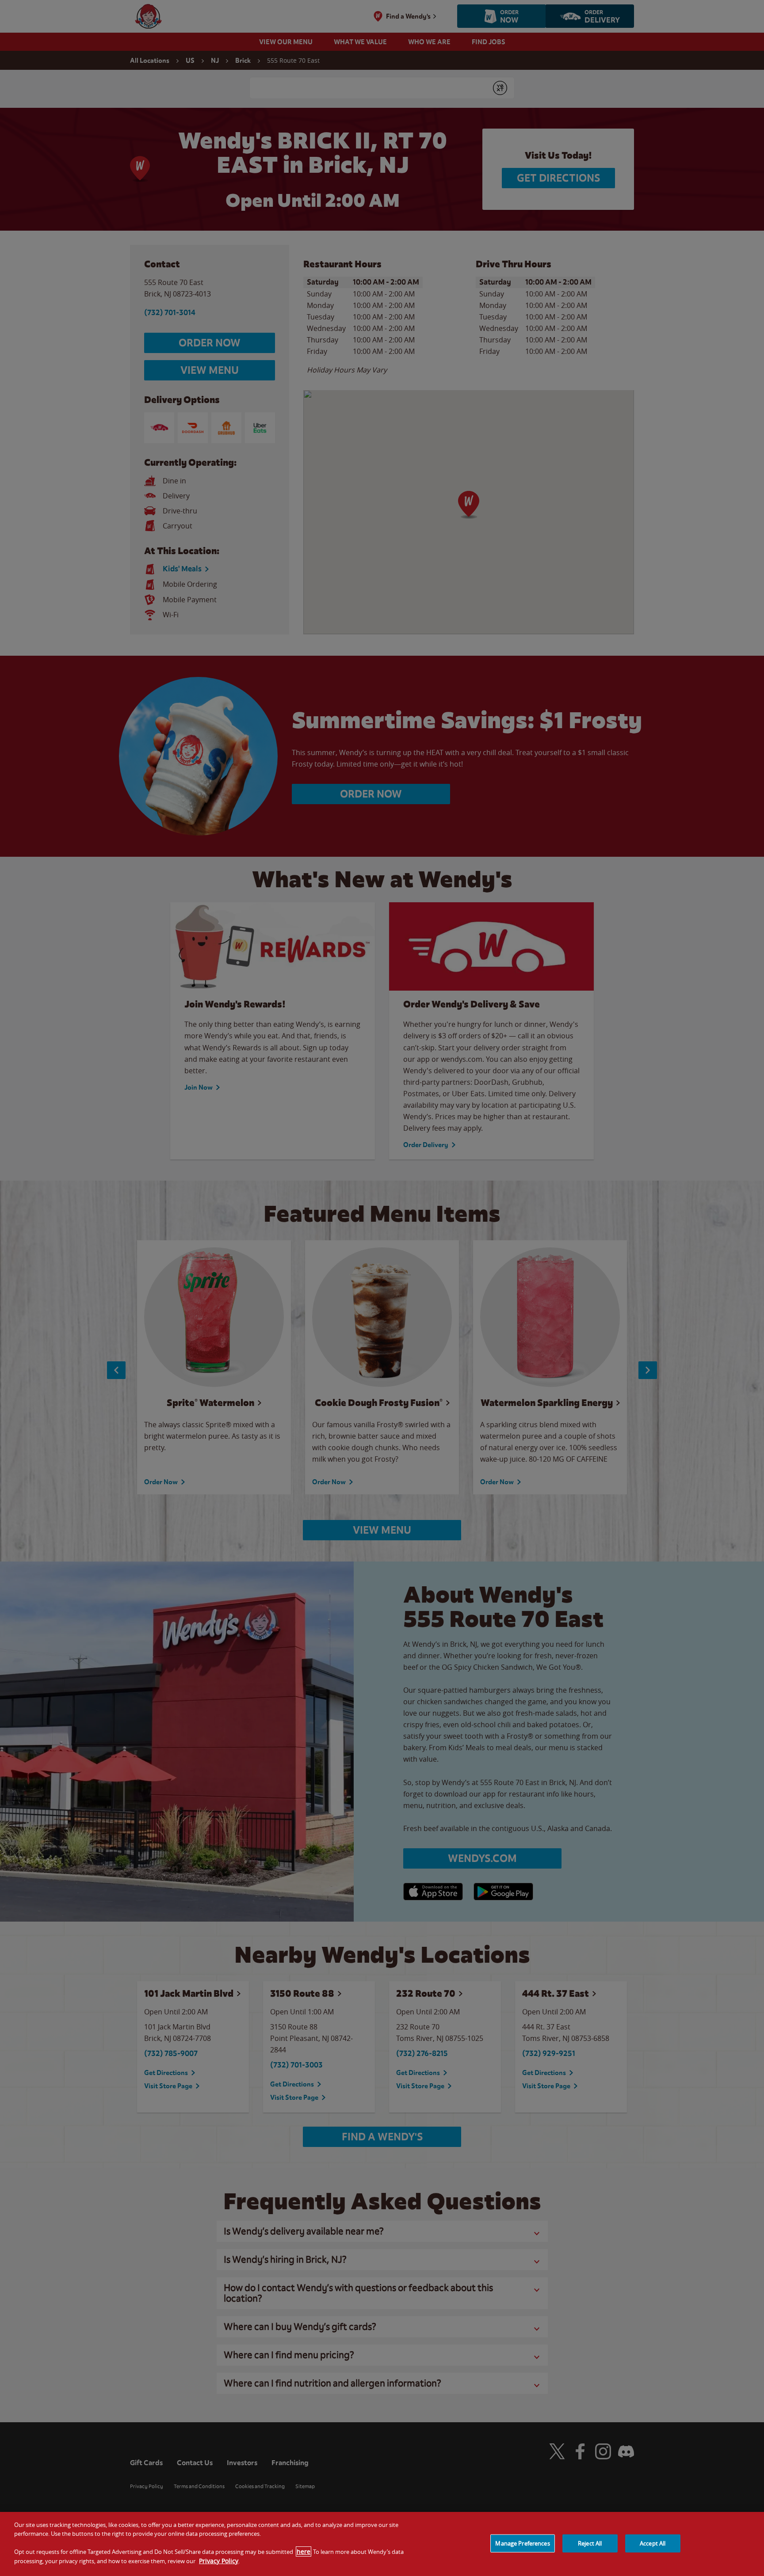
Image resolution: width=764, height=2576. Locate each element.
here (304, 2551)
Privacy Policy (219, 2561)
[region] (382, 2544)
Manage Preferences (522, 2543)
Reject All (590, 2543)
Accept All (653, 2543)
